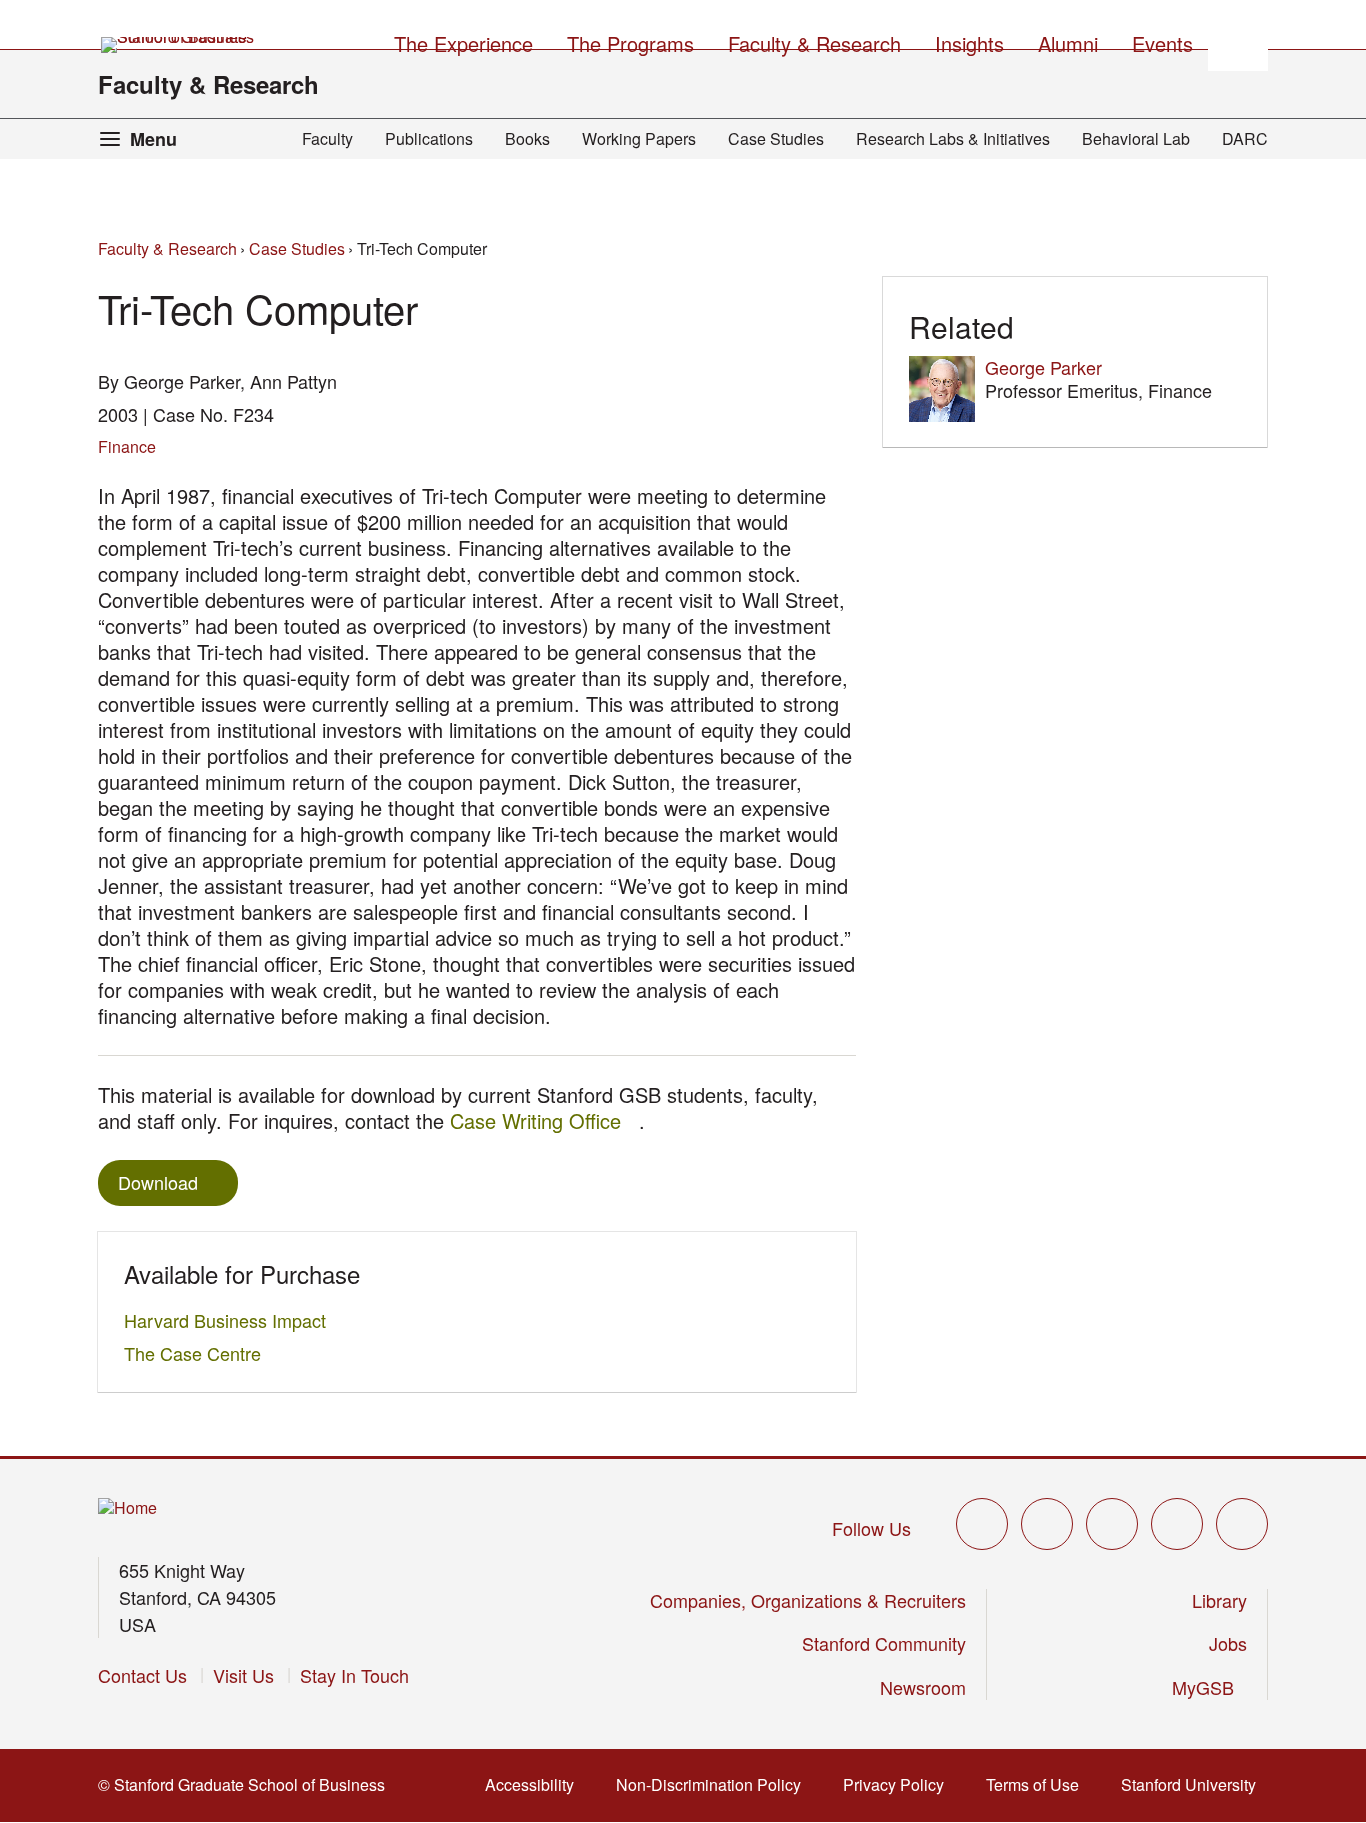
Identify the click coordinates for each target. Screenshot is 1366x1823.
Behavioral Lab (1136, 138)
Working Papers (639, 138)
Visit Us (243, 1675)
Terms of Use (1038, 1784)
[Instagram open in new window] (1112, 1524)
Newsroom (923, 1687)
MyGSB (1209, 1687)
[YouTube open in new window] (1177, 1524)
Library (1219, 1600)
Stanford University (1194, 1784)
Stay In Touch (354, 1675)
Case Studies (776, 138)
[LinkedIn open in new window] (1242, 1524)
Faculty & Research (208, 84)
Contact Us (142, 1675)
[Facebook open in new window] (1047, 1524)
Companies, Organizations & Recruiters (808, 1600)
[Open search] (1238, 41)
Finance (127, 446)
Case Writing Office (544, 1120)
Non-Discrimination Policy (714, 1784)
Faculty (327, 138)
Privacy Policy (899, 1784)
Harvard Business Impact (230, 1320)
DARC (1245, 138)
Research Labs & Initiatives (953, 138)
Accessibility (535, 1784)
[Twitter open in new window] (982, 1524)
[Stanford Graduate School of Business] (179, 45)
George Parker (1043, 367)
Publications (429, 138)
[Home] (127, 1508)
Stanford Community (884, 1643)
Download (158, 1182)
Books (527, 138)
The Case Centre (198, 1353)
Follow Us (871, 1528)
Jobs (1228, 1643)
